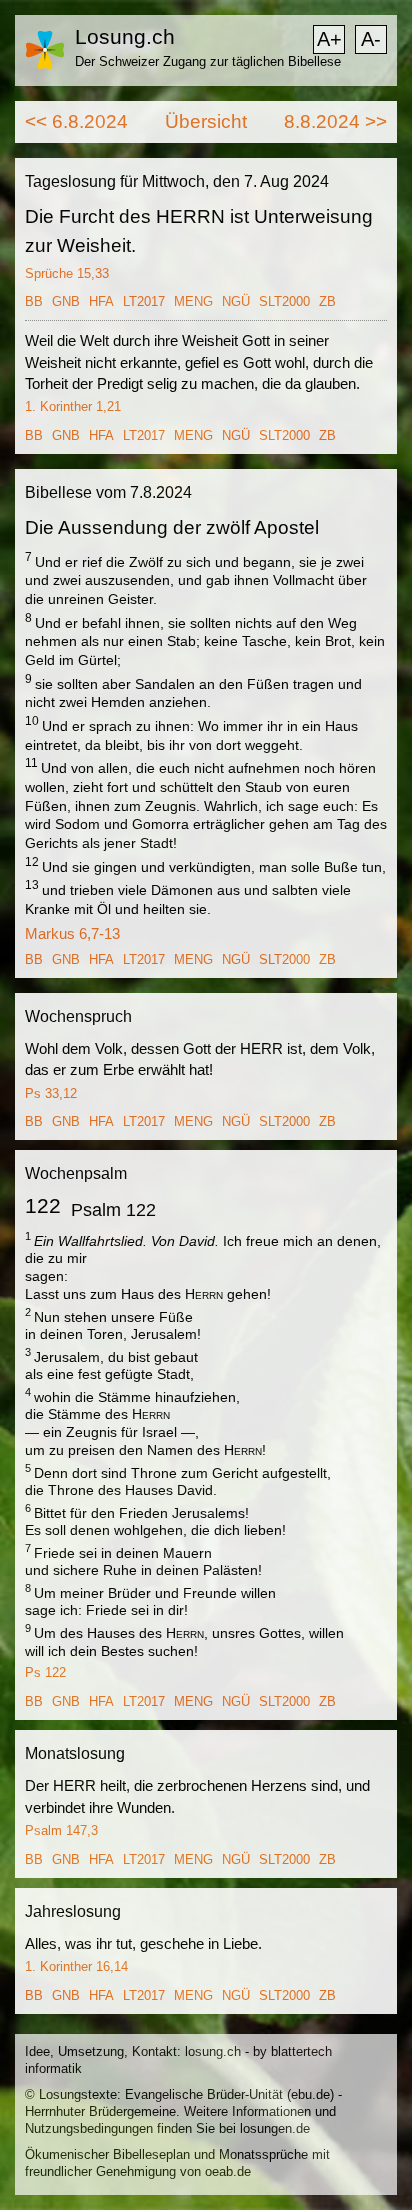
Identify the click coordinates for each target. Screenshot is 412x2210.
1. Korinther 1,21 (73, 406)
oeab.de (228, 2171)
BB (34, 301)
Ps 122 (45, 1672)
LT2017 (144, 301)
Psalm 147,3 (61, 1830)
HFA (101, 301)
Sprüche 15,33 (67, 273)
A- (371, 39)
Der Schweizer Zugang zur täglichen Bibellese (208, 61)
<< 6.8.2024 (76, 121)
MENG (193, 301)
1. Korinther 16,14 (76, 1966)
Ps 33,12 (51, 1093)
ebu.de (310, 2094)
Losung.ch (125, 36)
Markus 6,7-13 (72, 933)
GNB (66, 301)
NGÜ (236, 301)
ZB (327, 301)
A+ (329, 39)
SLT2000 (284, 301)
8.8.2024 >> (335, 121)
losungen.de (275, 2128)
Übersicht (206, 121)
